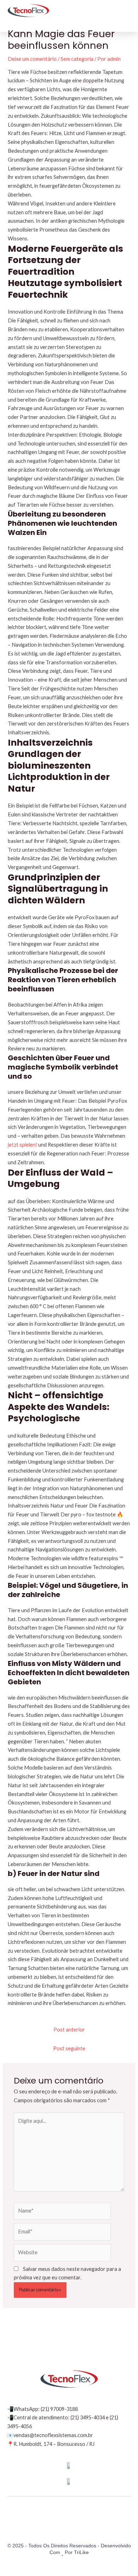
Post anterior (69, 2030)
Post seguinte (69, 2048)
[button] (126, 10)
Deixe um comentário (32, 59)
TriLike (81, 2552)
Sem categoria (77, 59)
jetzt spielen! (22, 1145)
